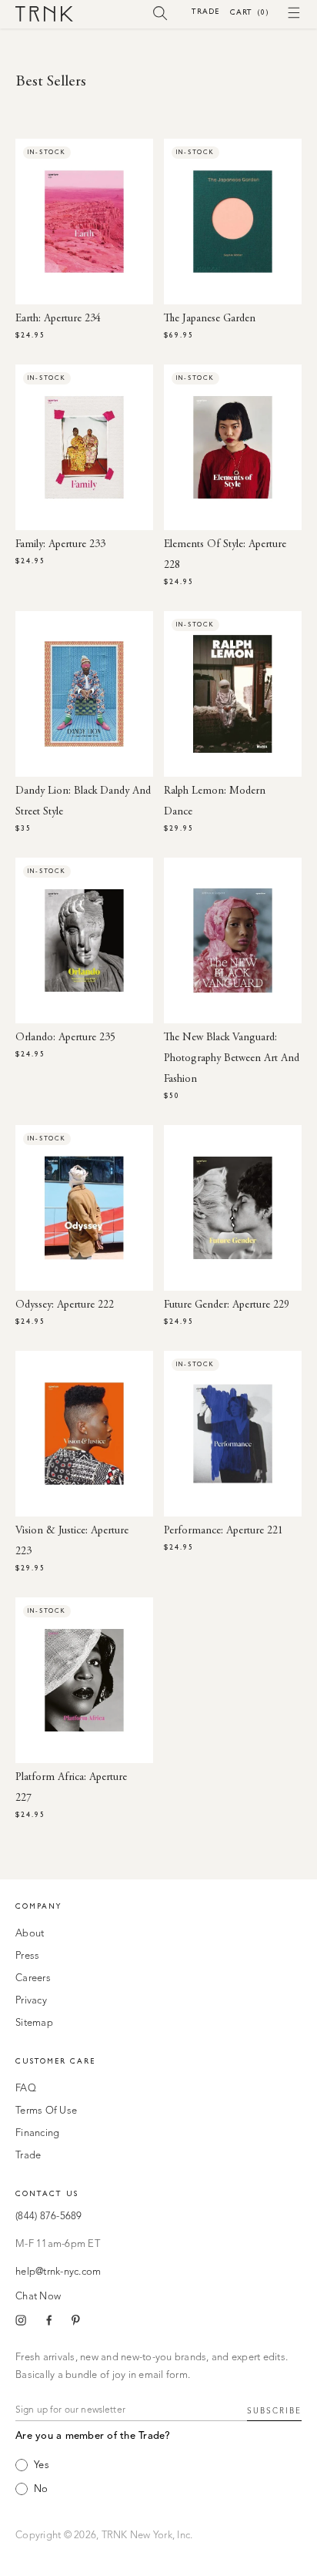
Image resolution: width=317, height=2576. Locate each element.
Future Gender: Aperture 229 (227, 1305)
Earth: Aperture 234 (58, 319)
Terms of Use (46, 2111)
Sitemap (34, 2023)
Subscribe (274, 2411)
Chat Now (38, 2297)
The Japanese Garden (210, 319)
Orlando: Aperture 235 (65, 1038)
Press (27, 1956)
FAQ (26, 2089)
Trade (205, 11)
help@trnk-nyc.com (58, 2272)
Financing (37, 2133)
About (30, 1934)
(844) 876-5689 (49, 2217)
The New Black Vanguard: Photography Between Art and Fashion (232, 1059)
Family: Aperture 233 (60, 545)
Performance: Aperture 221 (224, 1531)
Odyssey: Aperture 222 (65, 1305)
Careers (33, 1978)
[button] (160, 12)
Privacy (31, 2001)
